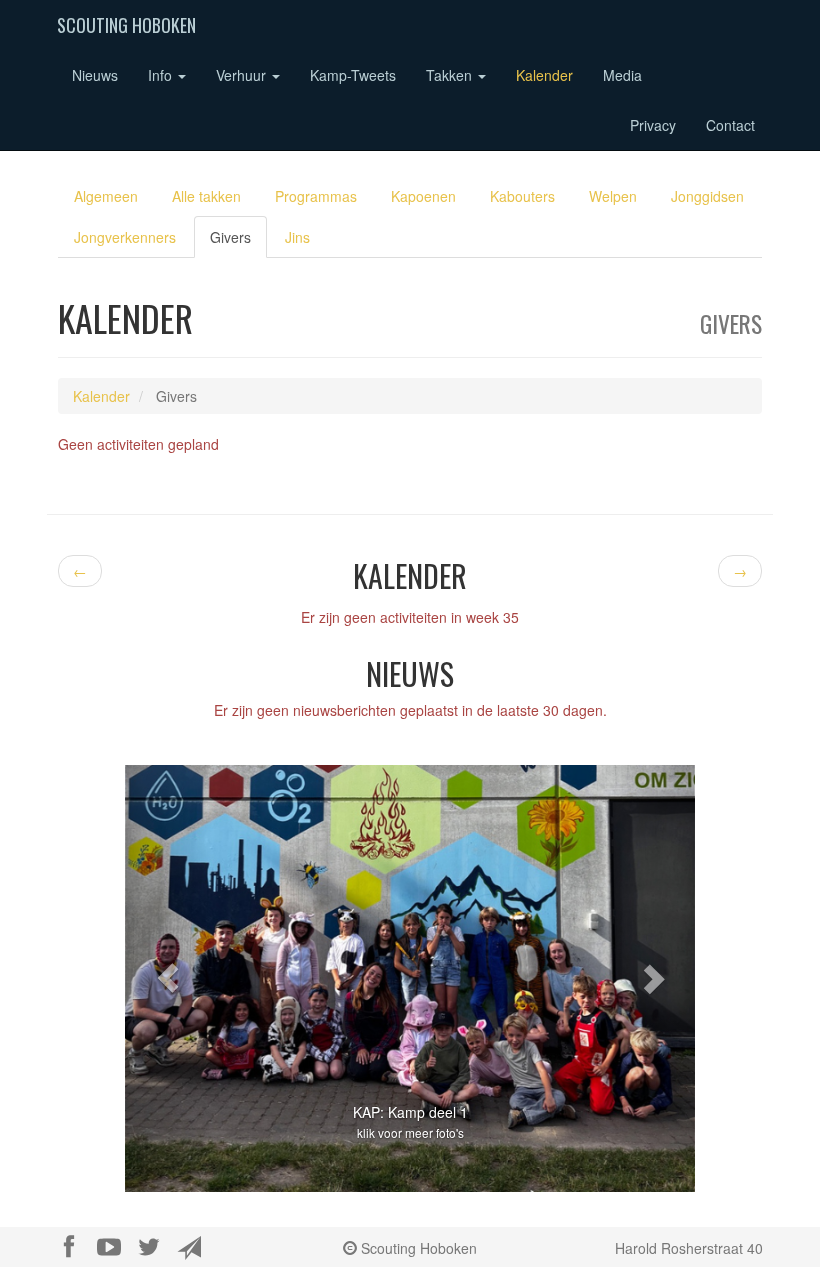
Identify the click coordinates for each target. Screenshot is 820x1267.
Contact (730, 125)
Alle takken (206, 196)
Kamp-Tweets (353, 75)
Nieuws (95, 75)
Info (162, 75)
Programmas (316, 196)
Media (622, 75)
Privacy (653, 125)
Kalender (544, 75)
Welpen (613, 196)
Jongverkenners (125, 237)
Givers (230, 237)
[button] (167, 978)
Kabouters (522, 196)
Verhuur (243, 75)
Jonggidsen (707, 196)
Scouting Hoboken (126, 25)
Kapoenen (423, 196)
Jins (297, 237)
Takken (451, 75)
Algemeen (106, 196)
